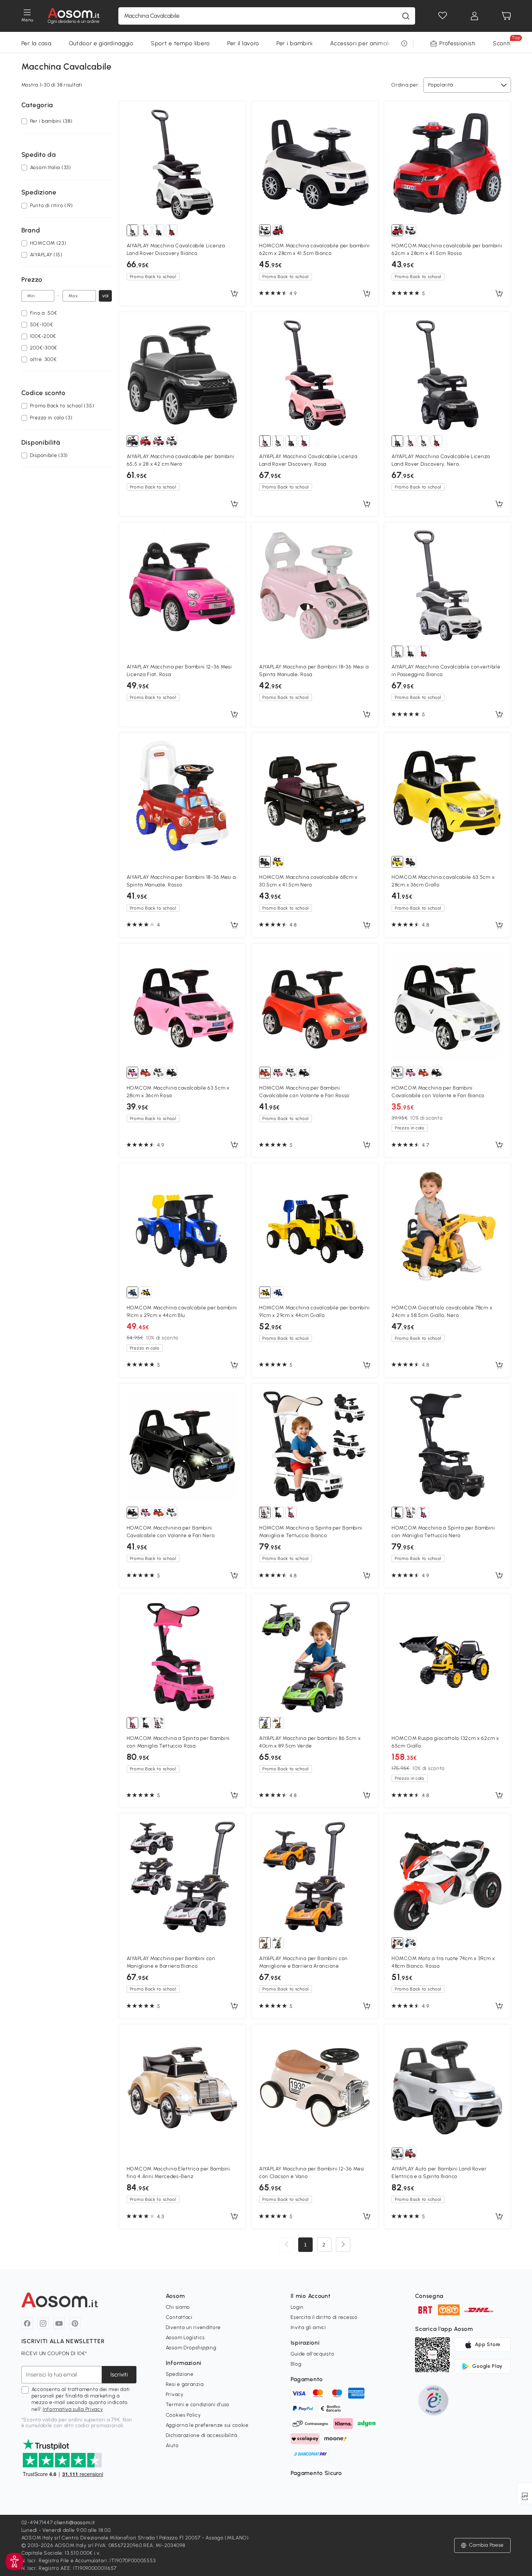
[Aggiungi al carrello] (234, 294)
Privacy (175, 2394)
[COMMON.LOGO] (74, 16)
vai (105, 296)
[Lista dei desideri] (443, 16)
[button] (14, 2562)
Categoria (37, 105)
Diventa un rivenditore (193, 2327)
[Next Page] (343, 2245)
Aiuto (172, 2445)
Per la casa (36, 43)
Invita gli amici (308, 2327)
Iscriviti (119, 2374)
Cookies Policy (183, 2415)
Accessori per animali (360, 43)
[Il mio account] (474, 16)
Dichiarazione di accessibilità (202, 2435)
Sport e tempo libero (180, 43)
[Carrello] (506, 16)
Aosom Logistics (185, 2338)
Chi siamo (178, 2307)
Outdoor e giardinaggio (101, 43)
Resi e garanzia (185, 2384)
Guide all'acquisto (313, 2354)
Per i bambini (295, 43)
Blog (296, 2364)
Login (297, 2307)
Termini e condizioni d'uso (198, 2405)
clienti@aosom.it (74, 2523)
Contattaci (179, 2317)
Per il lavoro (243, 43)
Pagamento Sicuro (316, 2473)
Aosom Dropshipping (191, 2348)
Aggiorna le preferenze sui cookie (207, 2425)
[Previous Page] (287, 2245)
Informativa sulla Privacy (73, 2409)
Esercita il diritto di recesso (324, 2317)
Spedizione (180, 2374)
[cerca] (406, 16)
